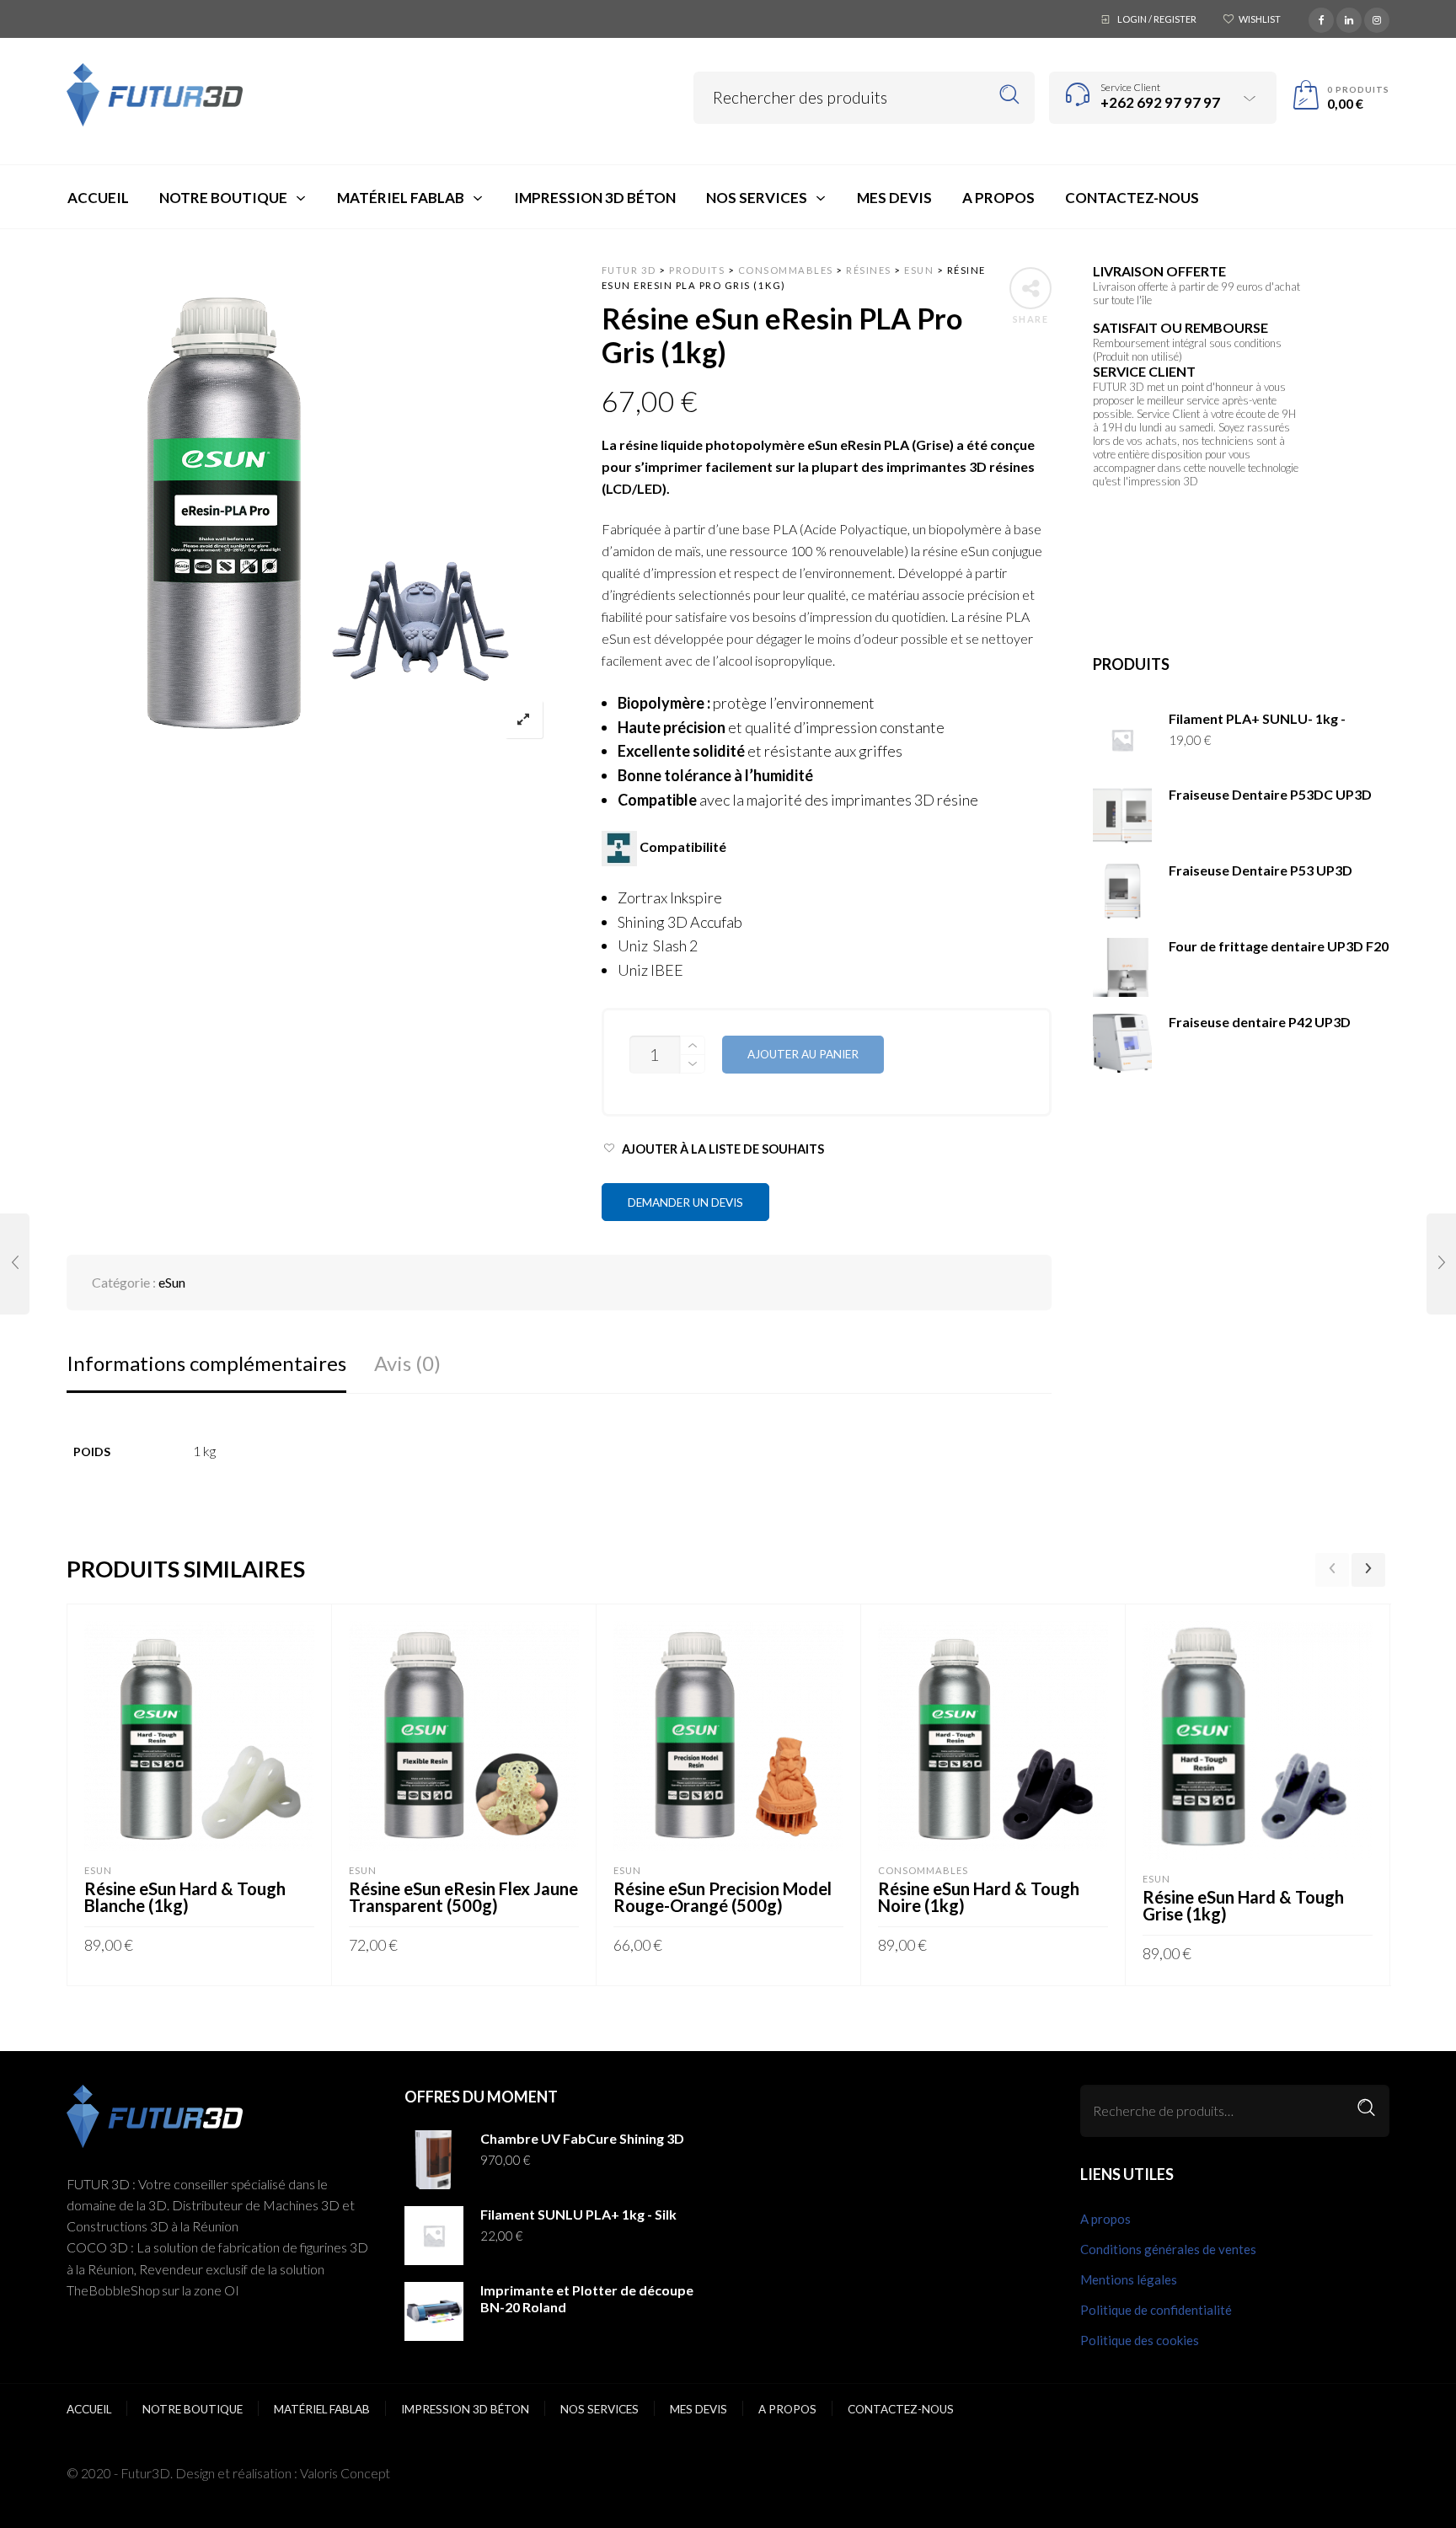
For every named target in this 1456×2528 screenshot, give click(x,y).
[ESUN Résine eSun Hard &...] (1441, 1264)
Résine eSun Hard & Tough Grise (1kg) (1243, 1905)
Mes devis (699, 2409)
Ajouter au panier (803, 1054)
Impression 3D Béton (465, 2409)
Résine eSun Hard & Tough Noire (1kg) (979, 1897)
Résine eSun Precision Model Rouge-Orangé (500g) (723, 1897)
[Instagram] (1377, 18)
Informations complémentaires (206, 1363)
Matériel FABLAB (322, 2409)
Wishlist (1260, 19)
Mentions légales (1129, 2279)
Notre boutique (193, 2409)
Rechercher (1010, 95)
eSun (172, 1282)
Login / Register (1157, 19)
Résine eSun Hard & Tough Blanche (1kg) (185, 1897)
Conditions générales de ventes (1168, 2249)
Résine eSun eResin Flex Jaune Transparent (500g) (463, 1897)
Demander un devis (685, 1202)
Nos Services (600, 2409)
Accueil (89, 2409)
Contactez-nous (901, 2409)
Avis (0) (407, 1363)
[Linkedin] (1349, 18)
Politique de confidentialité (1156, 2310)
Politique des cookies (1140, 2340)
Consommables (923, 1870)
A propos (1105, 2219)
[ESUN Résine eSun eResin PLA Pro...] (15, 1264)
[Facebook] (1321, 18)
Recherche (1366, 2108)
